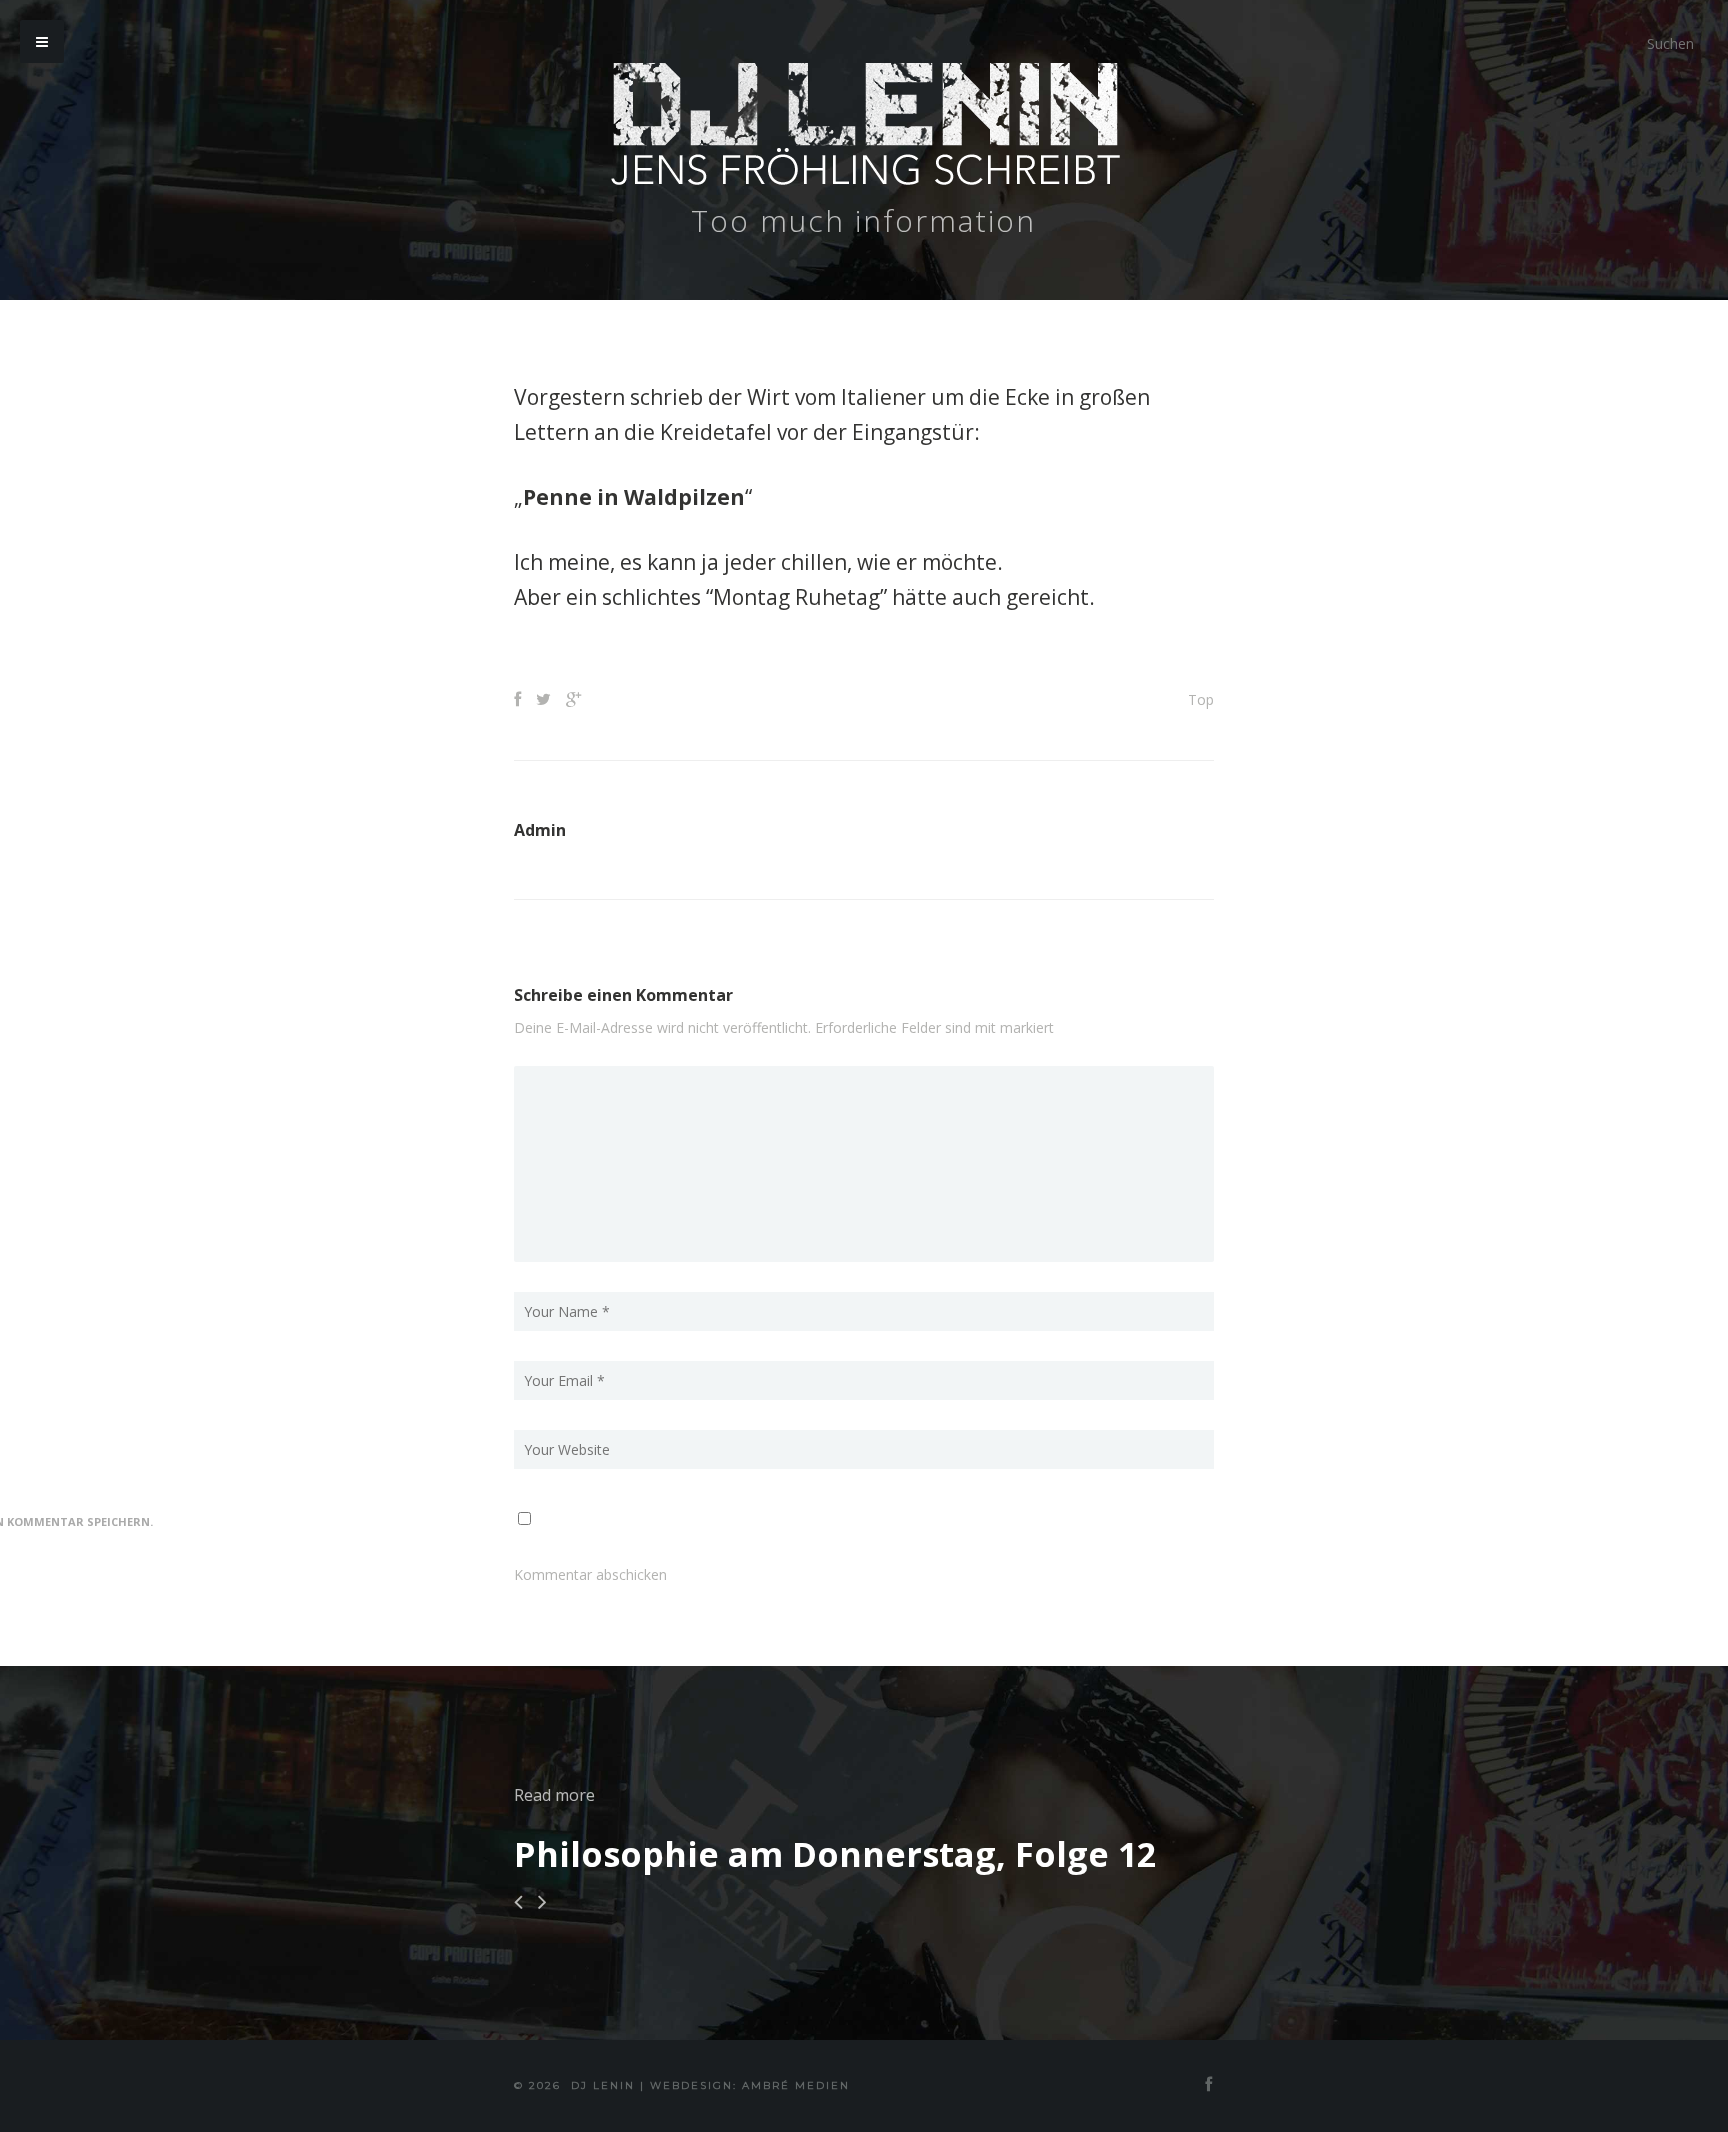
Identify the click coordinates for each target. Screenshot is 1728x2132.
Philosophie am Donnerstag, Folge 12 (835, 1854)
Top (1201, 699)
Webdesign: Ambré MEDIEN (750, 2085)
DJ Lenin (603, 2085)
